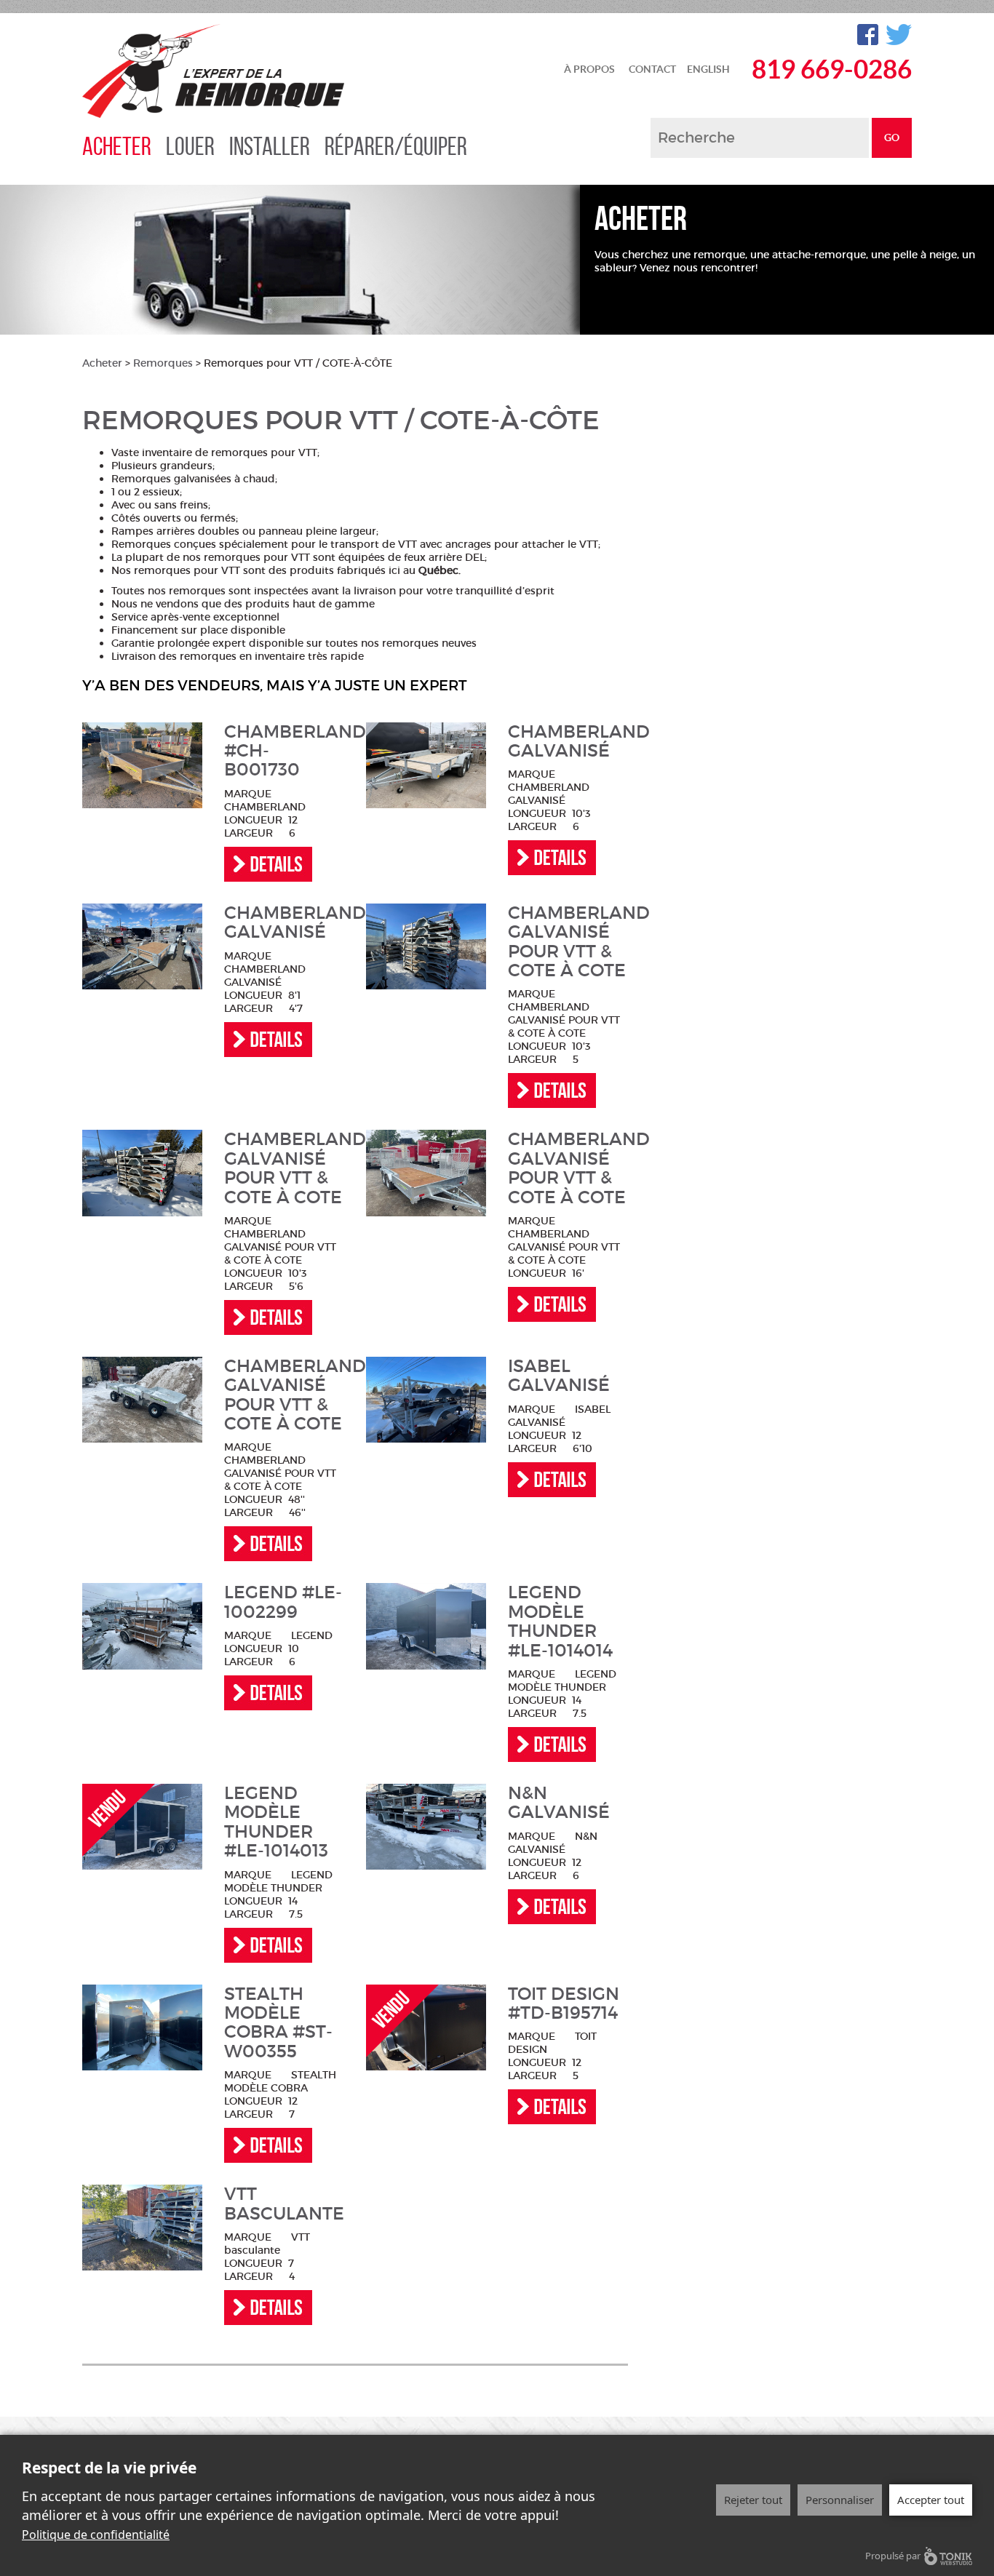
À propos (589, 69)
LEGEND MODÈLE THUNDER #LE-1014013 (276, 1822)
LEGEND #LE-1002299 (283, 1602)
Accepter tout (931, 2500)
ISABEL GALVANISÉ (559, 1376)
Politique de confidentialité (96, 2535)
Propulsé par (893, 2556)
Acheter (117, 146)
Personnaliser (840, 2500)
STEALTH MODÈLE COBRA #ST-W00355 (278, 2023)
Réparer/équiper (396, 146)
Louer (190, 146)
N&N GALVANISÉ (559, 1803)
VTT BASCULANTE (284, 2204)
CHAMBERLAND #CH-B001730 (284, 751)
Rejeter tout (753, 2500)
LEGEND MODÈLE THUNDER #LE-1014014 (560, 1622)
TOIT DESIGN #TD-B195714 (564, 2004)
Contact (652, 69)
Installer (270, 146)
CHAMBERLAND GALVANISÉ (568, 742)
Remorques (163, 363)
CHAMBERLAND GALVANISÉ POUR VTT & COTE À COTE (568, 942)
